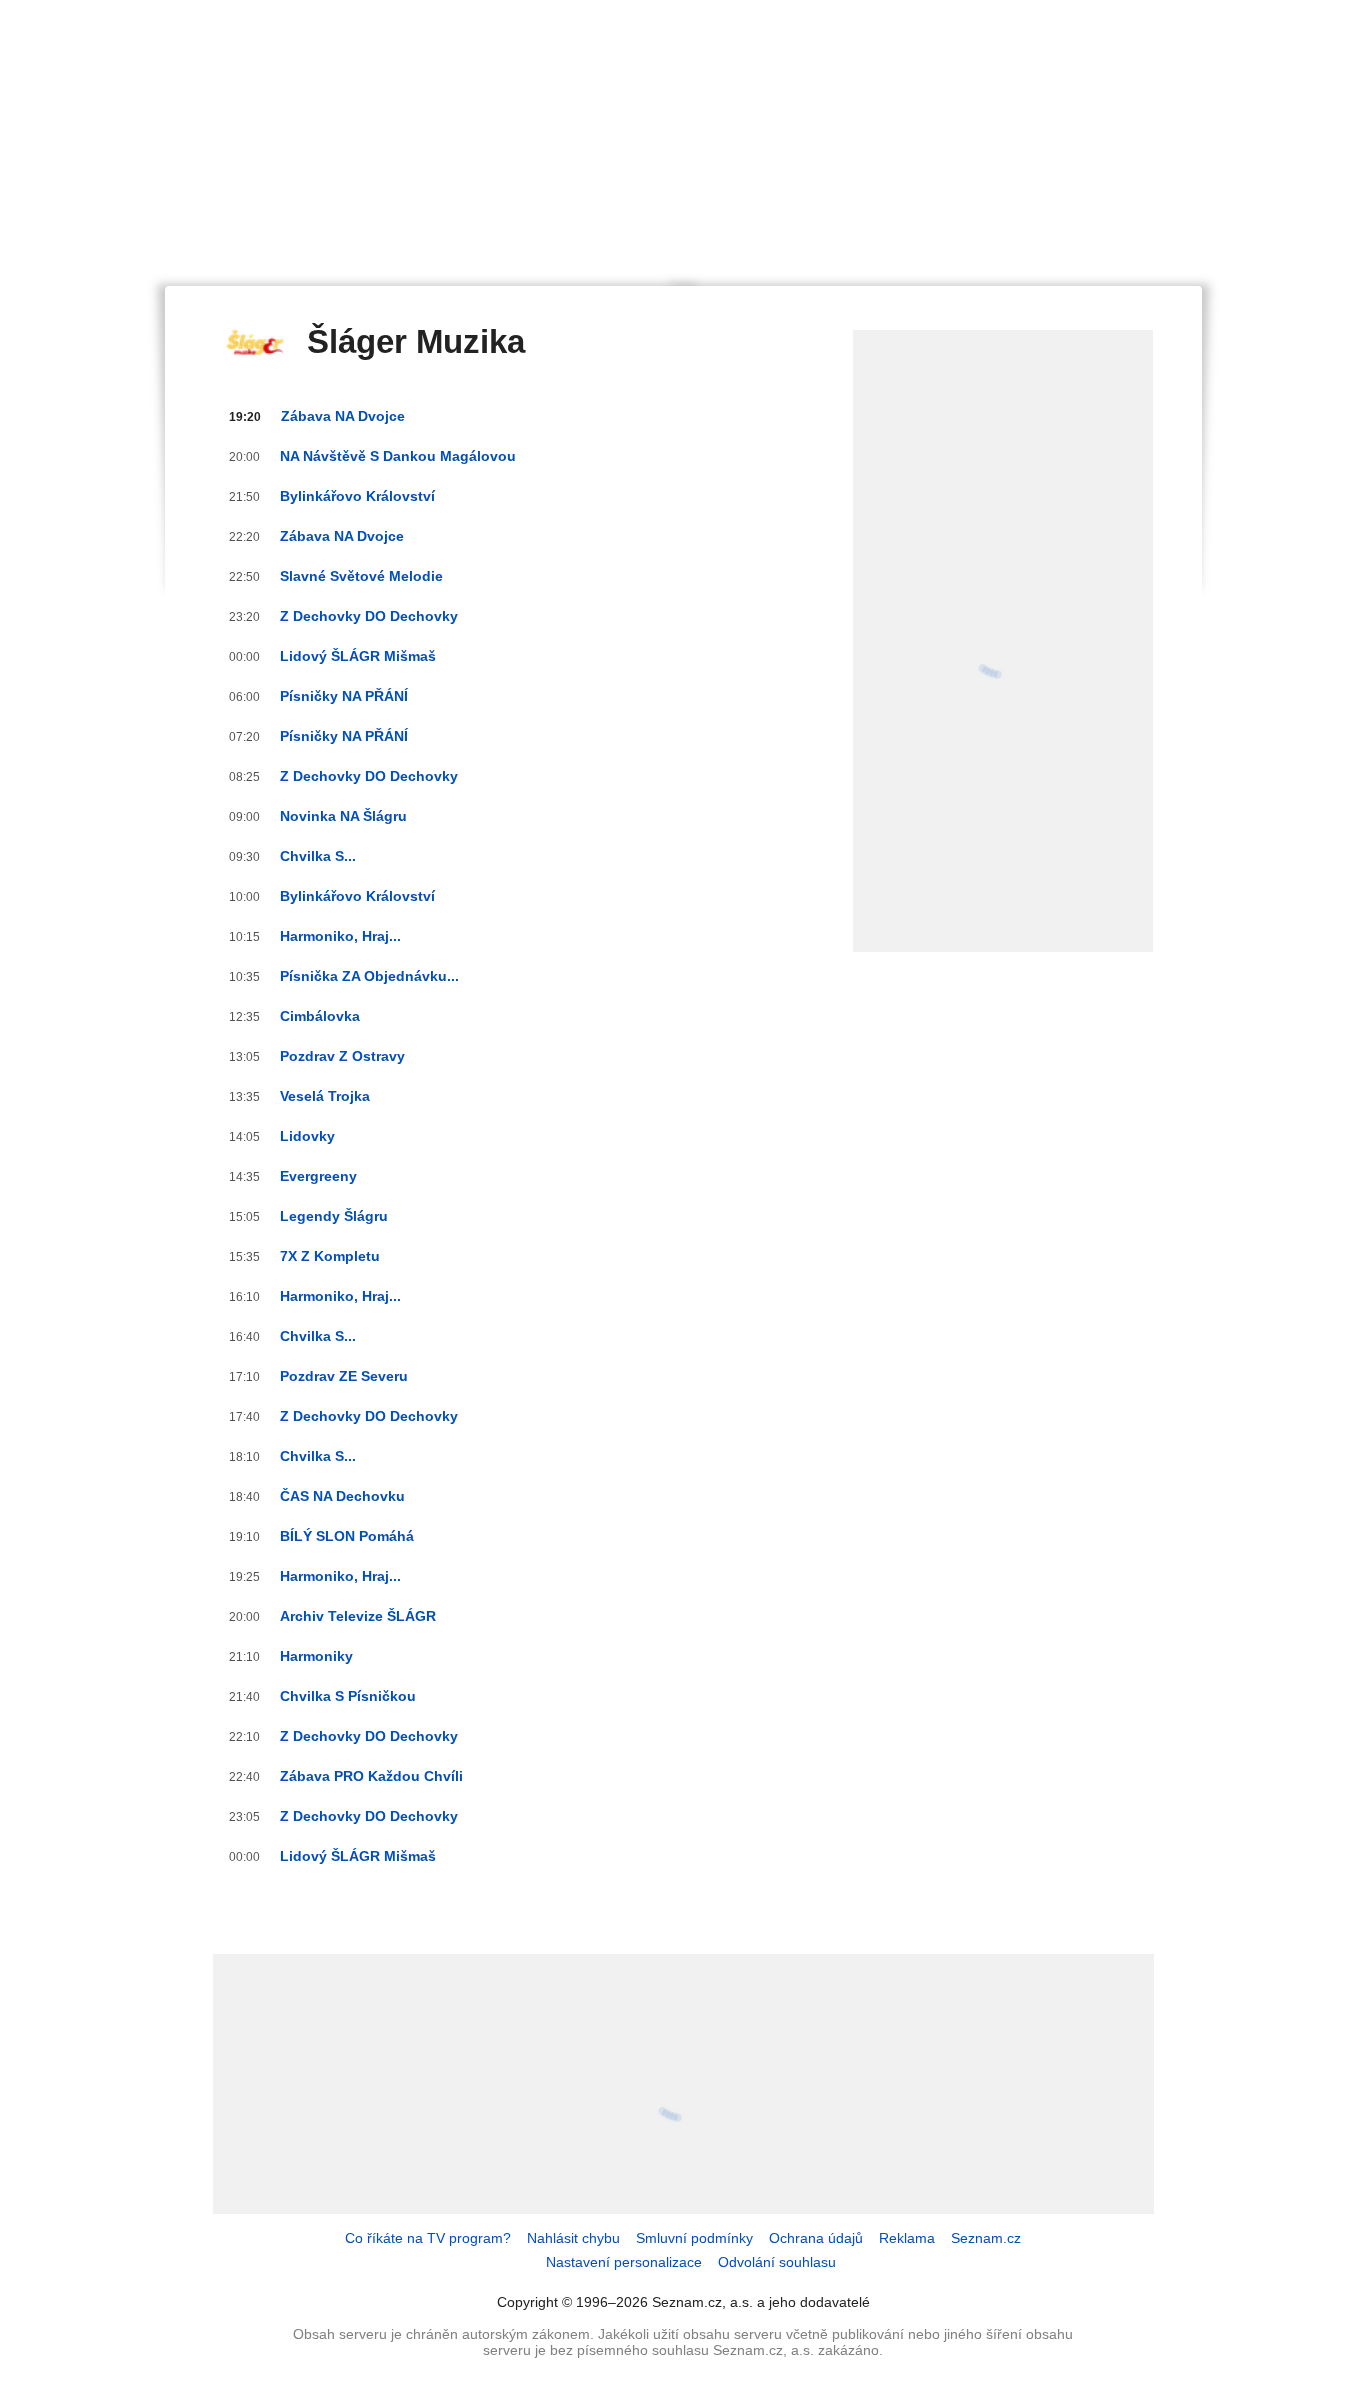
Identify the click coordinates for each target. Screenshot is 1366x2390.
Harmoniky (316, 1656)
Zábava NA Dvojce (343, 416)
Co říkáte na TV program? (428, 2238)
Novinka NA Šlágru (343, 816)
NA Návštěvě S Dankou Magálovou (398, 456)
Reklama (907, 2238)
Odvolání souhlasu (777, 2262)
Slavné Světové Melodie (361, 576)
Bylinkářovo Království (357, 496)
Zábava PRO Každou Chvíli (371, 1776)
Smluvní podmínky (694, 2238)
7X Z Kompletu (330, 1256)
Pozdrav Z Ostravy (342, 1056)
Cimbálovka (320, 1016)
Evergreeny (318, 1176)
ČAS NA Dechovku (342, 1496)
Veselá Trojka (325, 1096)
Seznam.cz (986, 2238)
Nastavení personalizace (624, 2262)
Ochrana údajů (816, 2238)
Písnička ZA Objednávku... (369, 976)
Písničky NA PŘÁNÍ (344, 696)
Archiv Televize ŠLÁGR (358, 1616)
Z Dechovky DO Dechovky (369, 616)
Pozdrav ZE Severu (344, 1376)
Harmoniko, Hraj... (340, 936)
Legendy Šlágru (334, 1216)
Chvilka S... (318, 856)
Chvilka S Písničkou (348, 1696)
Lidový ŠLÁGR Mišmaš (358, 656)
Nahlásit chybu (573, 2238)
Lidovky (307, 1136)
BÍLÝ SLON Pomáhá (347, 1536)
